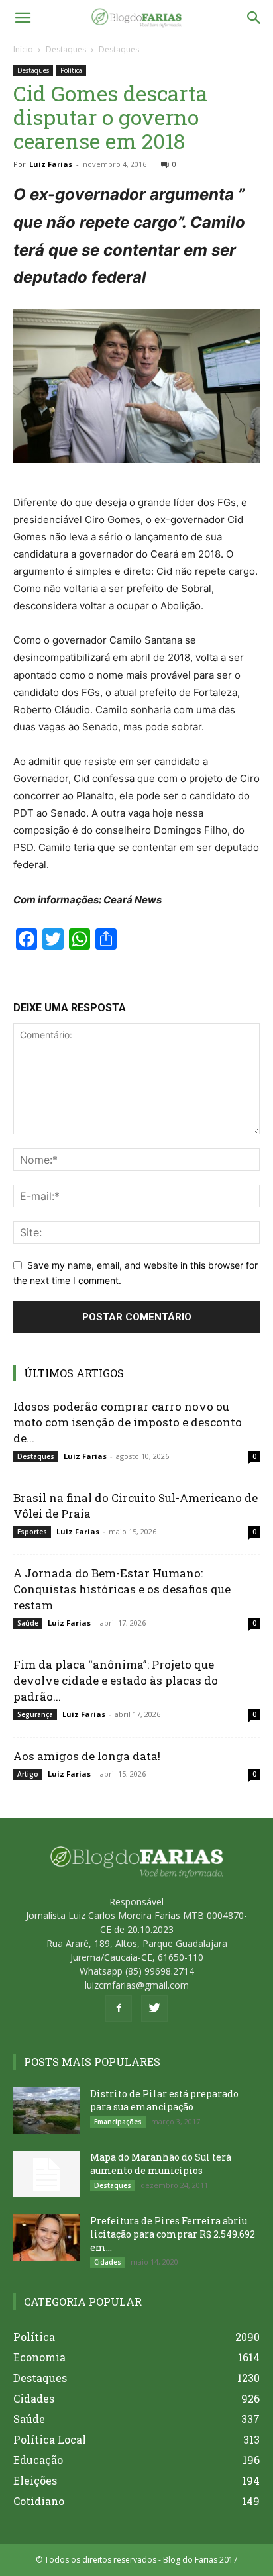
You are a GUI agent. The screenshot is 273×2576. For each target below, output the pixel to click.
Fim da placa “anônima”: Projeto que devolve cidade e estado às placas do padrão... (116, 1680)
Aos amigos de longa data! (87, 1756)
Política (71, 70)
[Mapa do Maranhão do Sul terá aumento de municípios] (46, 2174)
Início (23, 49)
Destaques (66, 49)
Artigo (28, 1774)
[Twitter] (154, 2008)
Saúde (28, 1623)
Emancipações (118, 2122)
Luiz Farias (51, 164)
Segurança (35, 1714)
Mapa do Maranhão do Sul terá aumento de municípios (161, 2164)
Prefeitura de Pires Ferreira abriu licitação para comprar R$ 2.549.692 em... (173, 2234)
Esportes (32, 1532)
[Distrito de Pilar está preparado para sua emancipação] (46, 2110)
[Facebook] (119, 2008)
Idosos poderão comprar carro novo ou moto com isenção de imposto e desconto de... (128, 1422)
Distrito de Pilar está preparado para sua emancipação (164, 2100)
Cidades (108, 2262)
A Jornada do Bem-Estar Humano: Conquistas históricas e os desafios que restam (122, 1589)
